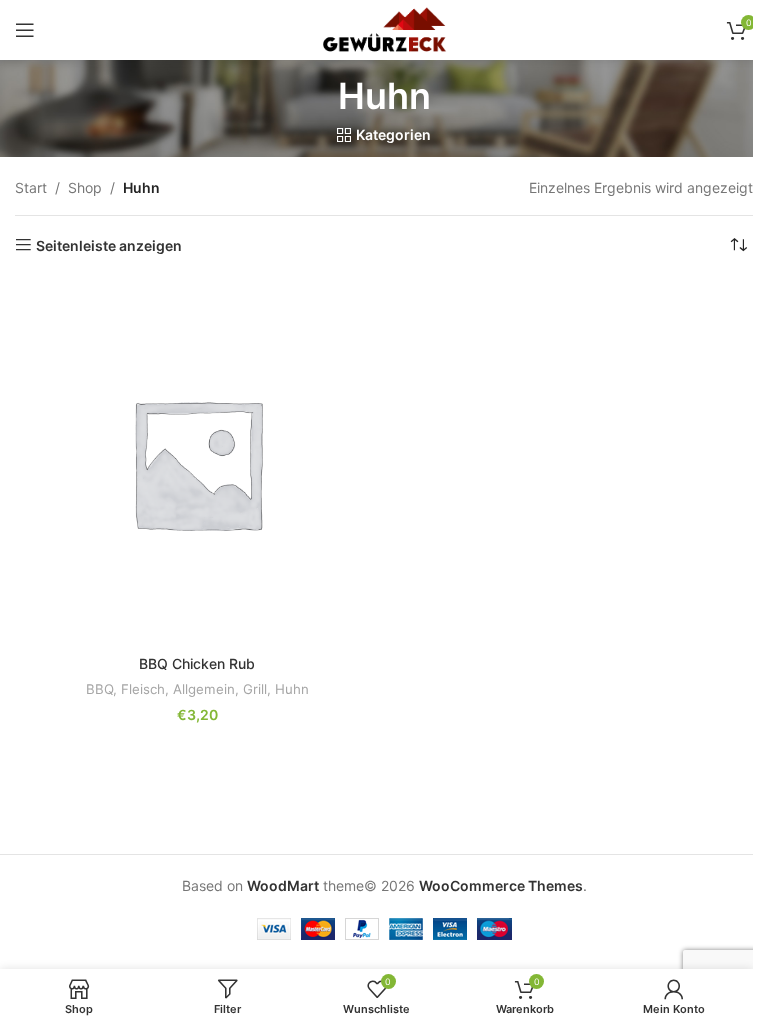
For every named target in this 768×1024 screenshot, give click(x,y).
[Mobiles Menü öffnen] (25, 30)
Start (31, 187)
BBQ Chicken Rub (197, 663)
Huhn (292, 689)
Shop (85, 187)
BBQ (99, 689)
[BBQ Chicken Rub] (197, 463)
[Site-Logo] (383, 28)
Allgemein (204, 689)
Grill (255, 689)
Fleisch (143, 689)
